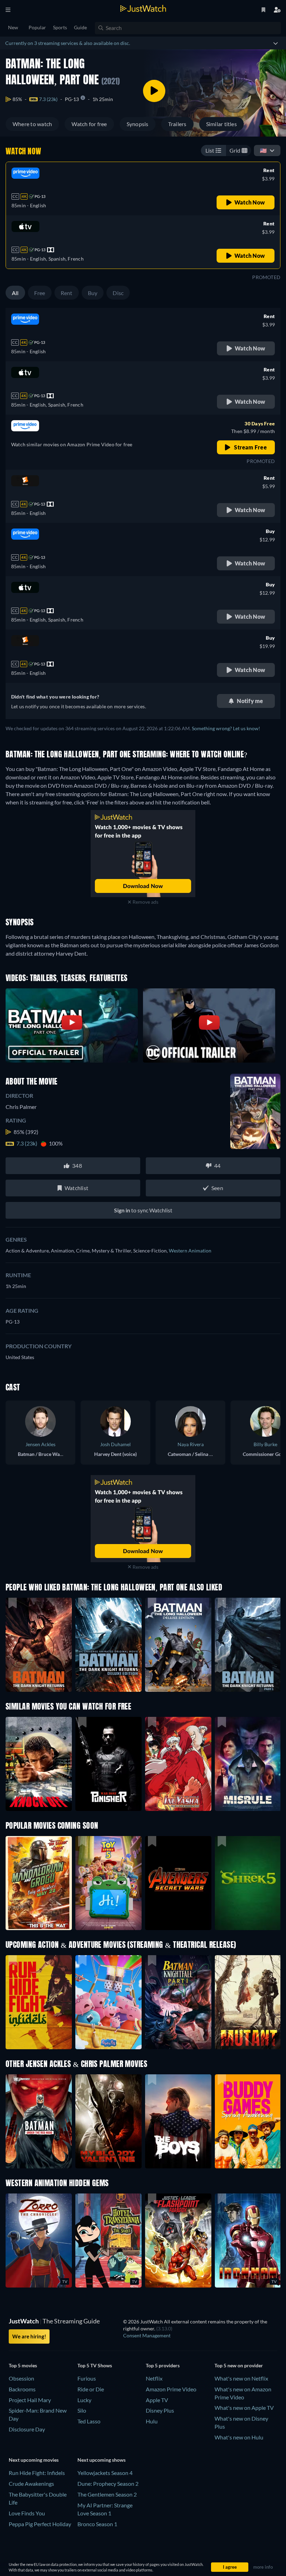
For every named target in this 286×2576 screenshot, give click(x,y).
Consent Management (147, 2335)
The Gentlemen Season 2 (107, 2494)
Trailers (177, 124)
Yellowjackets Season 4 (105, 2473)
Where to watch (32, 124)
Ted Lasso (89, 2421)
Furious (87, 2378)
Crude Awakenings (31, 2484)
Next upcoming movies (34, 2460)
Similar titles (221, 124)
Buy (93, 293)
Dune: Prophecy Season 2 (108, 2484)
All (15, 293)
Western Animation (190, 1251)
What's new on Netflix (241, 2378)
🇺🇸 (263, 150)
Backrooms (22, 2389)
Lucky (84, 2400)
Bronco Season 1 (97, 2524)
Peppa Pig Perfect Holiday (40, 2524)
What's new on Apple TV (244, 2408)
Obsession (21, 2378)
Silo (82, 2410)
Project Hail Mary (30, 2400)
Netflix (154, 2378)
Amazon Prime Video (171, 2389)
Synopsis (138, 124)
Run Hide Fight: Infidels (37, 2473)
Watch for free (89, 124)
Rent (67, 293)
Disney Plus (160, 2410)
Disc (118, 293)
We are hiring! (29, 2336)
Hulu (152, 2421)
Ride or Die (91, 2389)
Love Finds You (27, 2513)
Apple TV (157, 2400)
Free (40, 293)
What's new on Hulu (239, 2437)
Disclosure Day (27, 2429)
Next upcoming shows (101, 2460)
